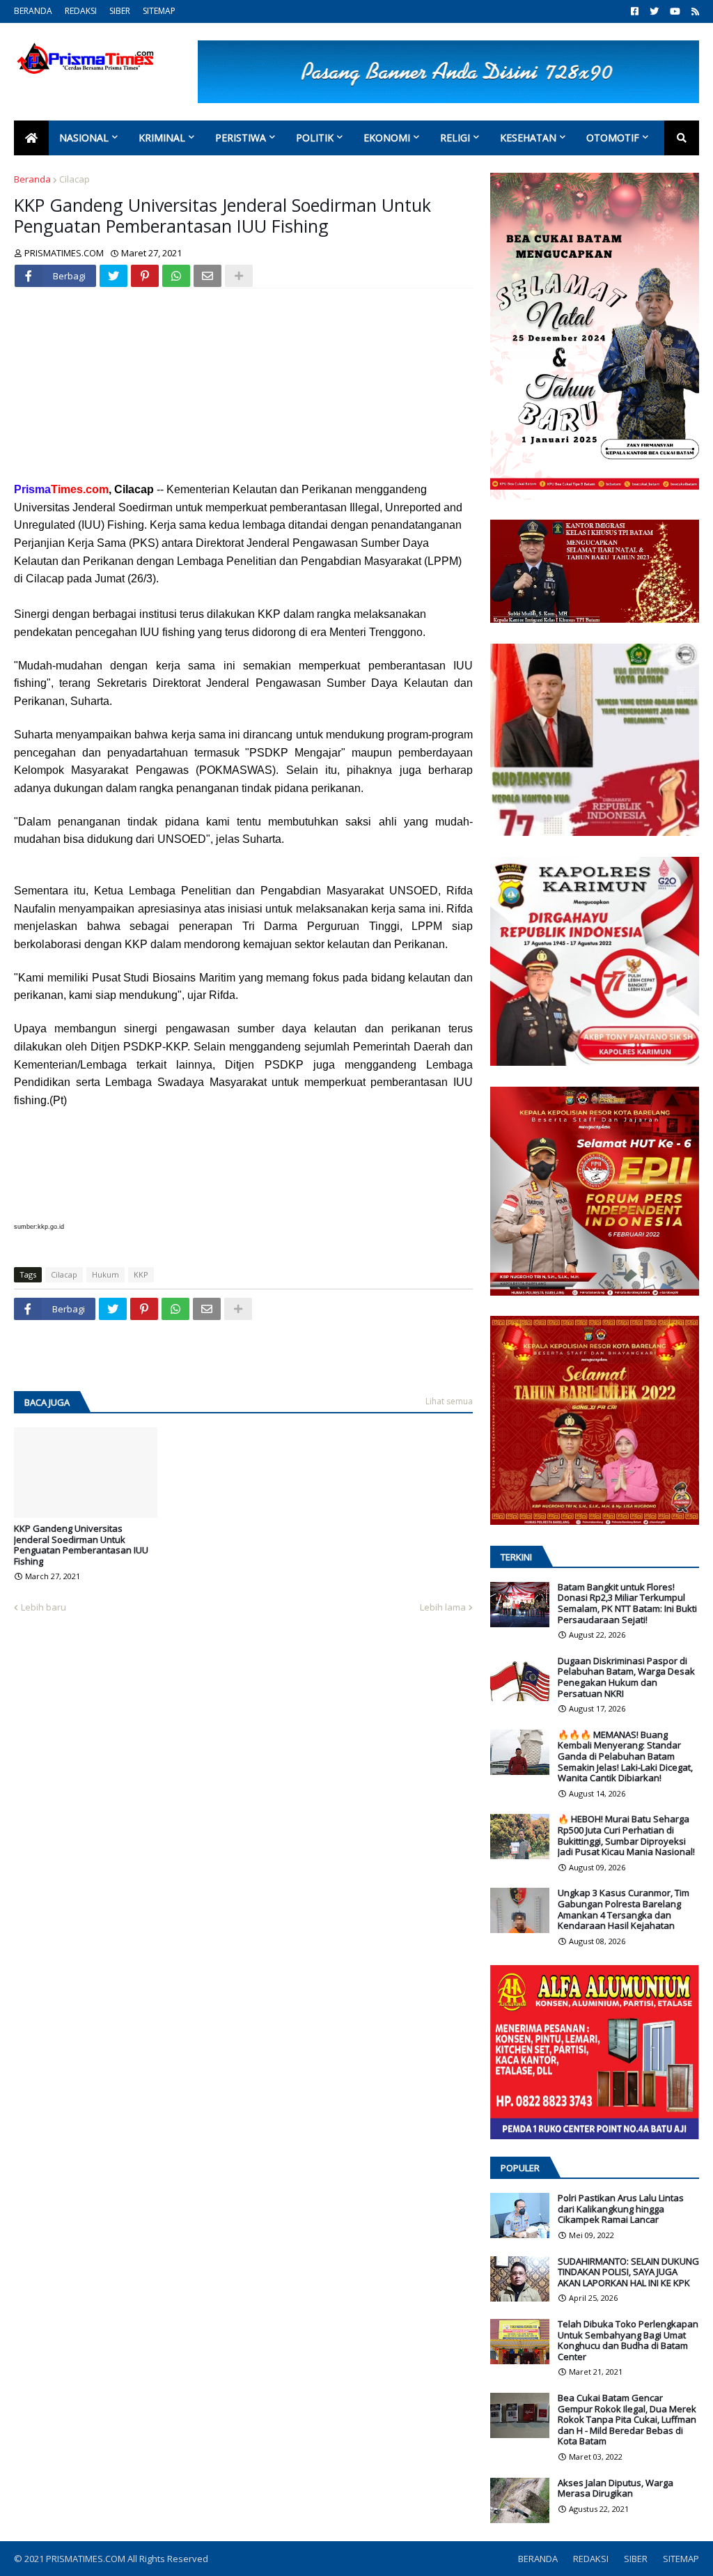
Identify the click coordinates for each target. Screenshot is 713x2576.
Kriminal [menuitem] (162, 138)
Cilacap (75, 179)
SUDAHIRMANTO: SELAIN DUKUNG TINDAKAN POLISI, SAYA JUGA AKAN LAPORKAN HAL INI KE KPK (628, 2273)
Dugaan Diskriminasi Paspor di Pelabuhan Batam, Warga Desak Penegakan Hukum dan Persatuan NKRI (626, 1677)
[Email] (207, 276)
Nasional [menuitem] (84, 138)
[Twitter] (113, 276)
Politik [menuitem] (315, 138)
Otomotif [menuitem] (613, 138)
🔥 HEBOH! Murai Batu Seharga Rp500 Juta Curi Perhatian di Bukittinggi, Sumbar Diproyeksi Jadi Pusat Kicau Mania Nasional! (626, 1836)
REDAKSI (81, 11)
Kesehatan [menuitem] (528, 138)
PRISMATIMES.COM (87, 2559)
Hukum (105, 1274)
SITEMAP (159, 11)
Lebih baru (44, 1607)
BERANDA (33, 11)
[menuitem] (31, 138)
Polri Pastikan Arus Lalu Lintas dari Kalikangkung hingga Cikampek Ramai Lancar (621, 2209)
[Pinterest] (145, 276)
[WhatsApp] (176, 276)
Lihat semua (449, 1401)
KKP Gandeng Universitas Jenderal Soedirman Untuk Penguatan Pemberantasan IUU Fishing (81, 1545)
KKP (141, 1274)
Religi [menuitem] (455, 138)
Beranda (32, 179)
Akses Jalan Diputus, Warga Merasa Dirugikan (616, 2489)
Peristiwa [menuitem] (241, 138)
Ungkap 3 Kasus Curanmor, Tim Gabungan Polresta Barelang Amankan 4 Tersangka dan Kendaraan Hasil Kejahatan (624, 1909)
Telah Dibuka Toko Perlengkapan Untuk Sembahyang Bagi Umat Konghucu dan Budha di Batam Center (628, 2341)
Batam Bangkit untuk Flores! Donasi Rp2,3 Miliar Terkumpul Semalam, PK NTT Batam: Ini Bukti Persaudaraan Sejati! (627, 1604)
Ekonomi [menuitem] (387, 138)
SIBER (120, 11)
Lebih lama (443, 1607)
